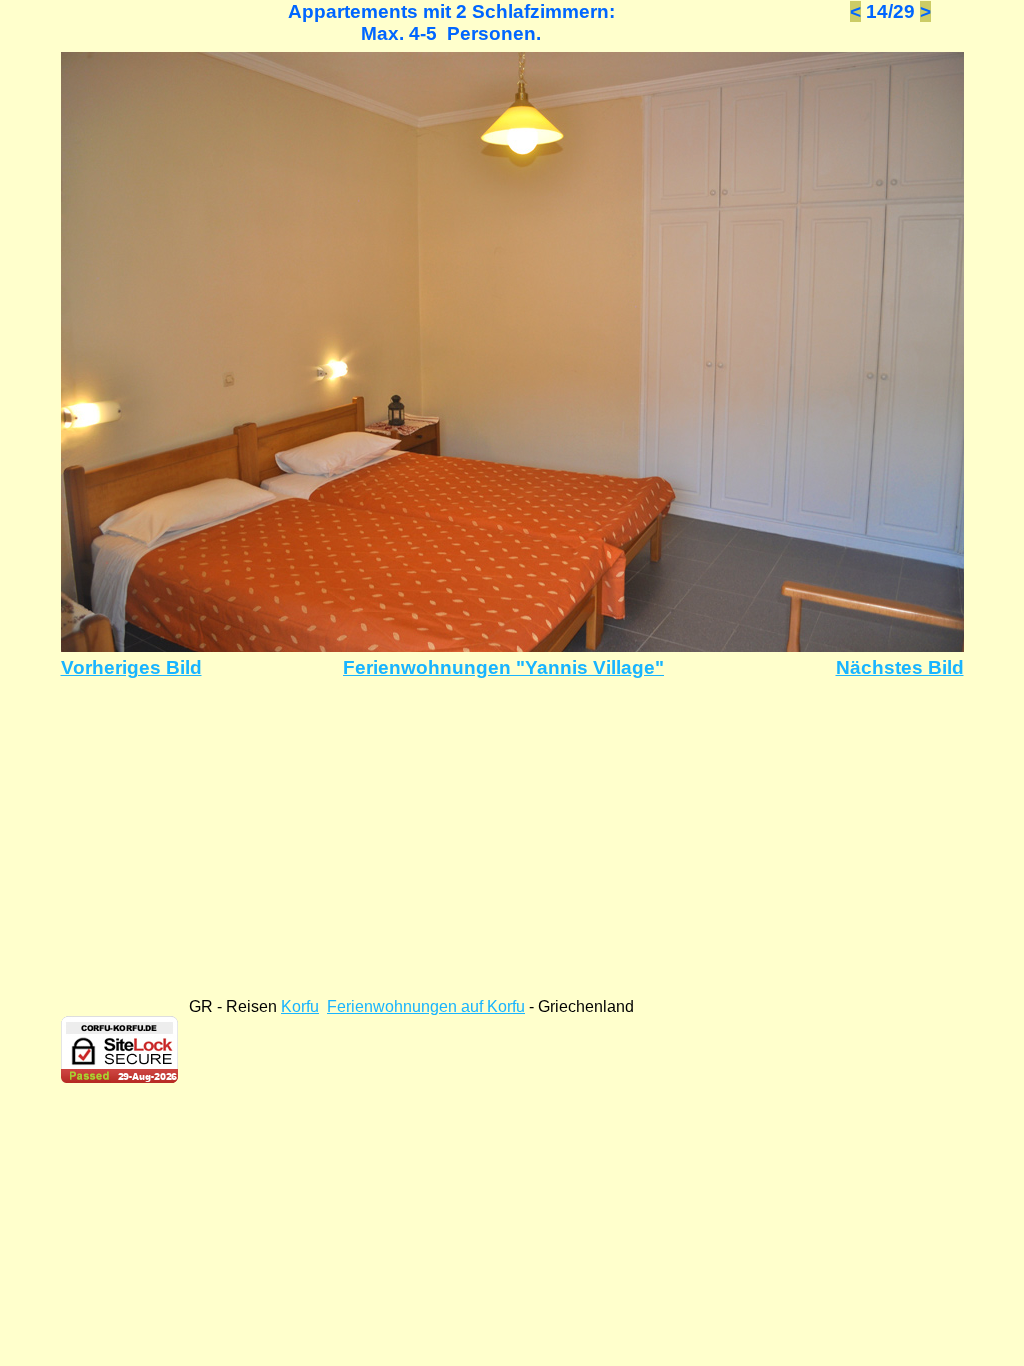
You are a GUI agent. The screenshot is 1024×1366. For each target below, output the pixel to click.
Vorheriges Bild (131, 667)
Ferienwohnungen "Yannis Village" (503, 667)
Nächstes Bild (900, 667)
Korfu (300, 1006)
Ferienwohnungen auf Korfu (426, 1006)
